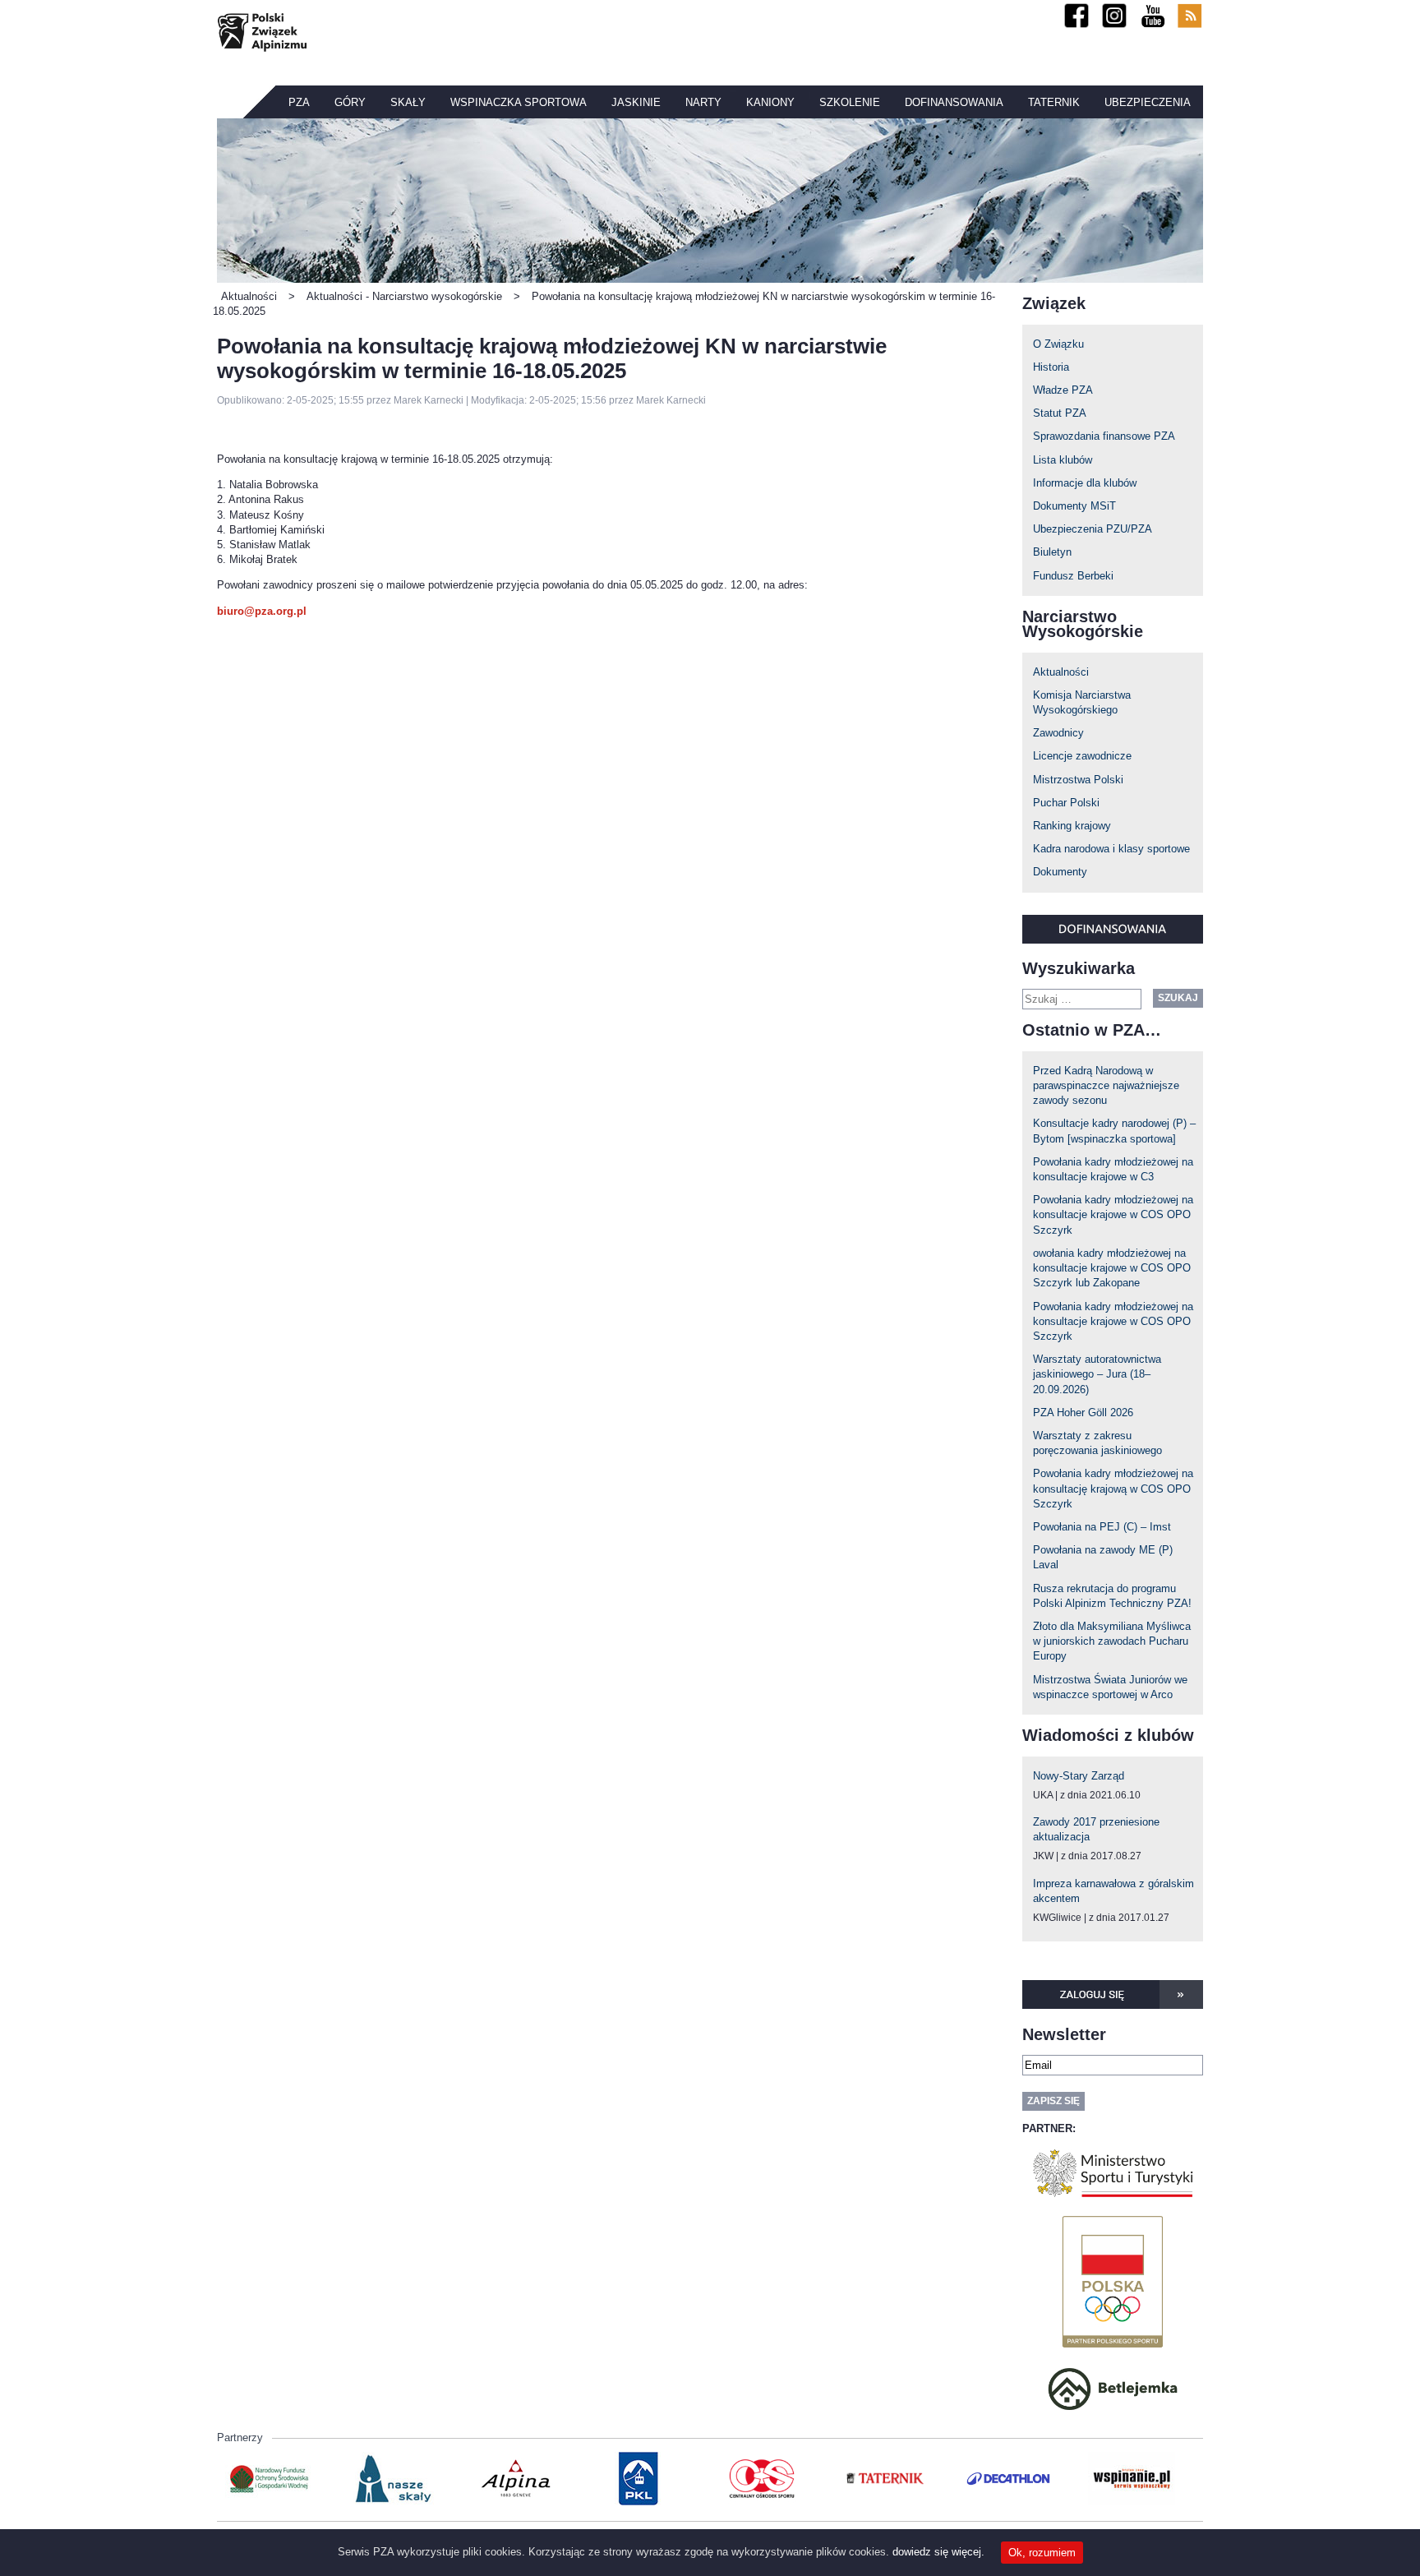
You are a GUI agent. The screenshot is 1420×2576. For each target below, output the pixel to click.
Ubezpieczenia (1148, 102)
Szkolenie (850, 102)
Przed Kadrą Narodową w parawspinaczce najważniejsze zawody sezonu (1106, 1085)
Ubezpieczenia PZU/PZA (1093, 529)
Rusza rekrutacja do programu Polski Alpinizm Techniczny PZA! (1112, 1596)
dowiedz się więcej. (938, 2552)
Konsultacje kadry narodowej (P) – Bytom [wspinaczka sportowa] (1114, 1131)
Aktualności (1061, 672)
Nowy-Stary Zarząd (1079, 1776)
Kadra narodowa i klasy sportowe (1111, 849)
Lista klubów (1063, 460)
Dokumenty (1060, 872)
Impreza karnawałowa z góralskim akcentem (1113, 1891)
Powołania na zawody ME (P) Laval (1103, 1557)
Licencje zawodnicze (1082, 756)
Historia (1051, 367)
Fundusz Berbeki (1073, 576)
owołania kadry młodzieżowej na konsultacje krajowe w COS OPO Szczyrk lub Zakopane (1112, 1268)
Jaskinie (636, 102)
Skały (408, 102)
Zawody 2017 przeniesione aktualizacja (1096, 1829)
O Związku (1058, 344)
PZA (299, 102)
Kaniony (770, 102)
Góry (350, 102)
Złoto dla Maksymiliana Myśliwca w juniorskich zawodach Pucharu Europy (1112, 1641)
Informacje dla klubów (1085, 483)
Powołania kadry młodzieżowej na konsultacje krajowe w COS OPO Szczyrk (1113, 1214)
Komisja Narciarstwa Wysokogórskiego (1082, 702)
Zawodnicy (1058, 733)
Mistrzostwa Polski (1078, 780)
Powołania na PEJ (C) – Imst (1102, 1527)
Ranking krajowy (1072, 826)
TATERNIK (1054, 102)
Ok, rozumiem (1042, 2553)
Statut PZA (1060, 413)
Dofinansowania (954, 102)
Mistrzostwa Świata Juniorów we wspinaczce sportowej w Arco (1110, 1687)
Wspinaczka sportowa (519, 102)
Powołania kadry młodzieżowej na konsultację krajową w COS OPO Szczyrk (1113, 1488)
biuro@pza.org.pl (262, 611)
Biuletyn (1052, 552)
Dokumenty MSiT (1074, 506)
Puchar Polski (1066, 803)
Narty (703, 102)
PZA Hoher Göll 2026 (1083, 1413)
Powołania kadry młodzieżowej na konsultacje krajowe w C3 (1113, 1169)
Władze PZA (1063, 390)
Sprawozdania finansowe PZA (1104, 436)
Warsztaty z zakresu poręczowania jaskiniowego (1097, 1443)
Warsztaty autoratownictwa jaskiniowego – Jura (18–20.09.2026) (1097, 1374)
